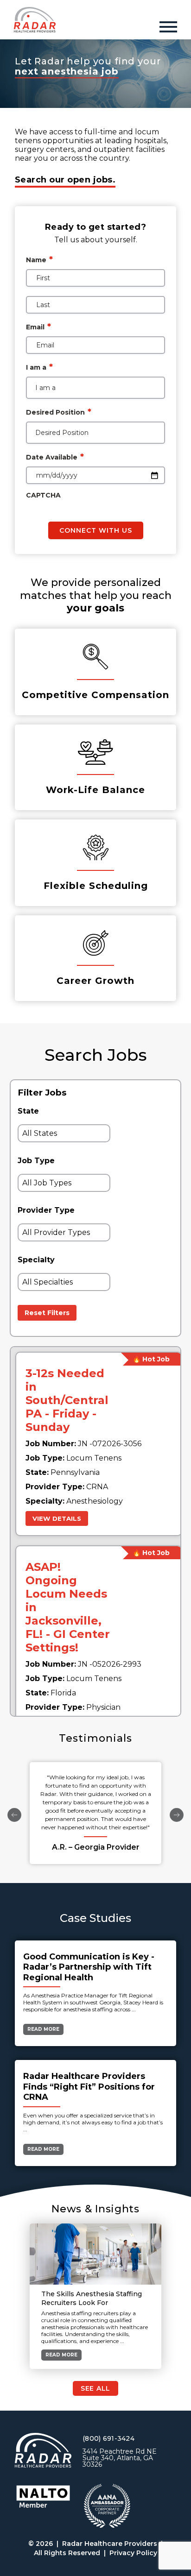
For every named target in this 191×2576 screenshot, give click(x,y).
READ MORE (43, 2029)
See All (95, 2388)
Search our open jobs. (65, 180)
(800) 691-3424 (108, 2438)
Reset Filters (47, 1313)
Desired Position (59, 412)
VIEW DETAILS (57, 1518)
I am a (39, 367)
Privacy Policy (133, 2553)
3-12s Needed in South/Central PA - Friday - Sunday (67, 1400)
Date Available (55, 457)
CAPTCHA (43, 495)
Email (38, 327)
